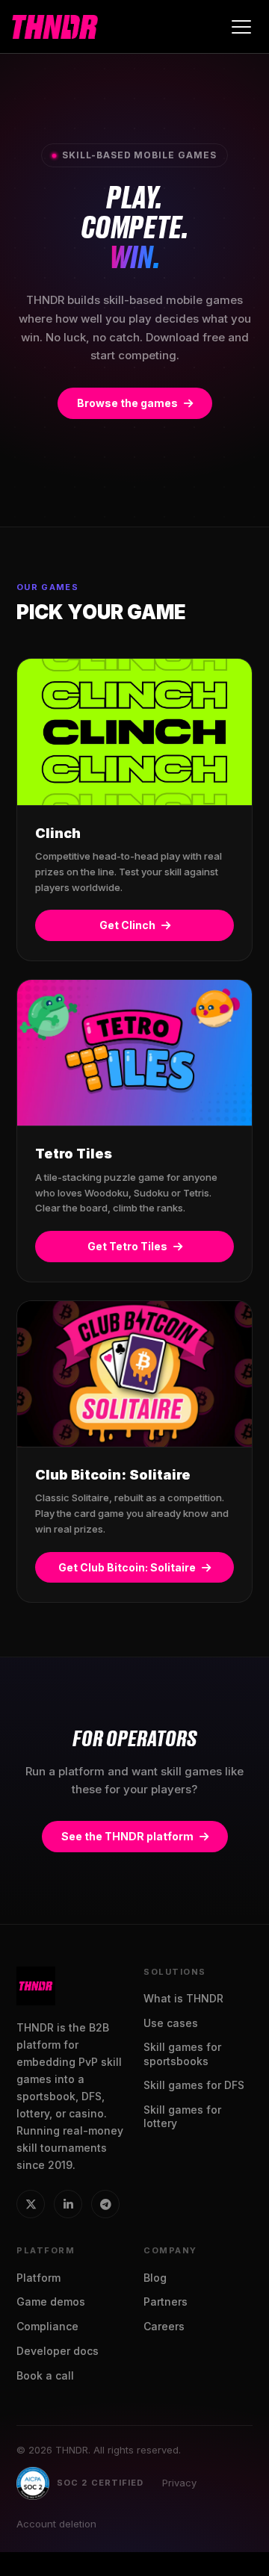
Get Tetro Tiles (127, 1246)
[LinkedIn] (68, 2204)
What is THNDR (183, 1998)
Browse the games (127, 403)
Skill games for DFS (194, 2085)
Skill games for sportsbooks (182, 2054)
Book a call (45, 2375)
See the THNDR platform (127, 1836)
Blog (155, 2278)
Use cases (171, 2023)
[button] (241, 27)
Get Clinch (127, 925)
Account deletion (56, 2524)
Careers (164, 2326)
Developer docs (58, 2351)
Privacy (179, 2483)
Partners (166, 2302)
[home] (55, 27)
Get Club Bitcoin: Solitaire (127, 1567)
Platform (38, 2278)
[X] (31, 2204)
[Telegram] (105, 2204)
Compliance (47, 2326)
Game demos (51, 2302)
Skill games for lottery (182, 2116)
